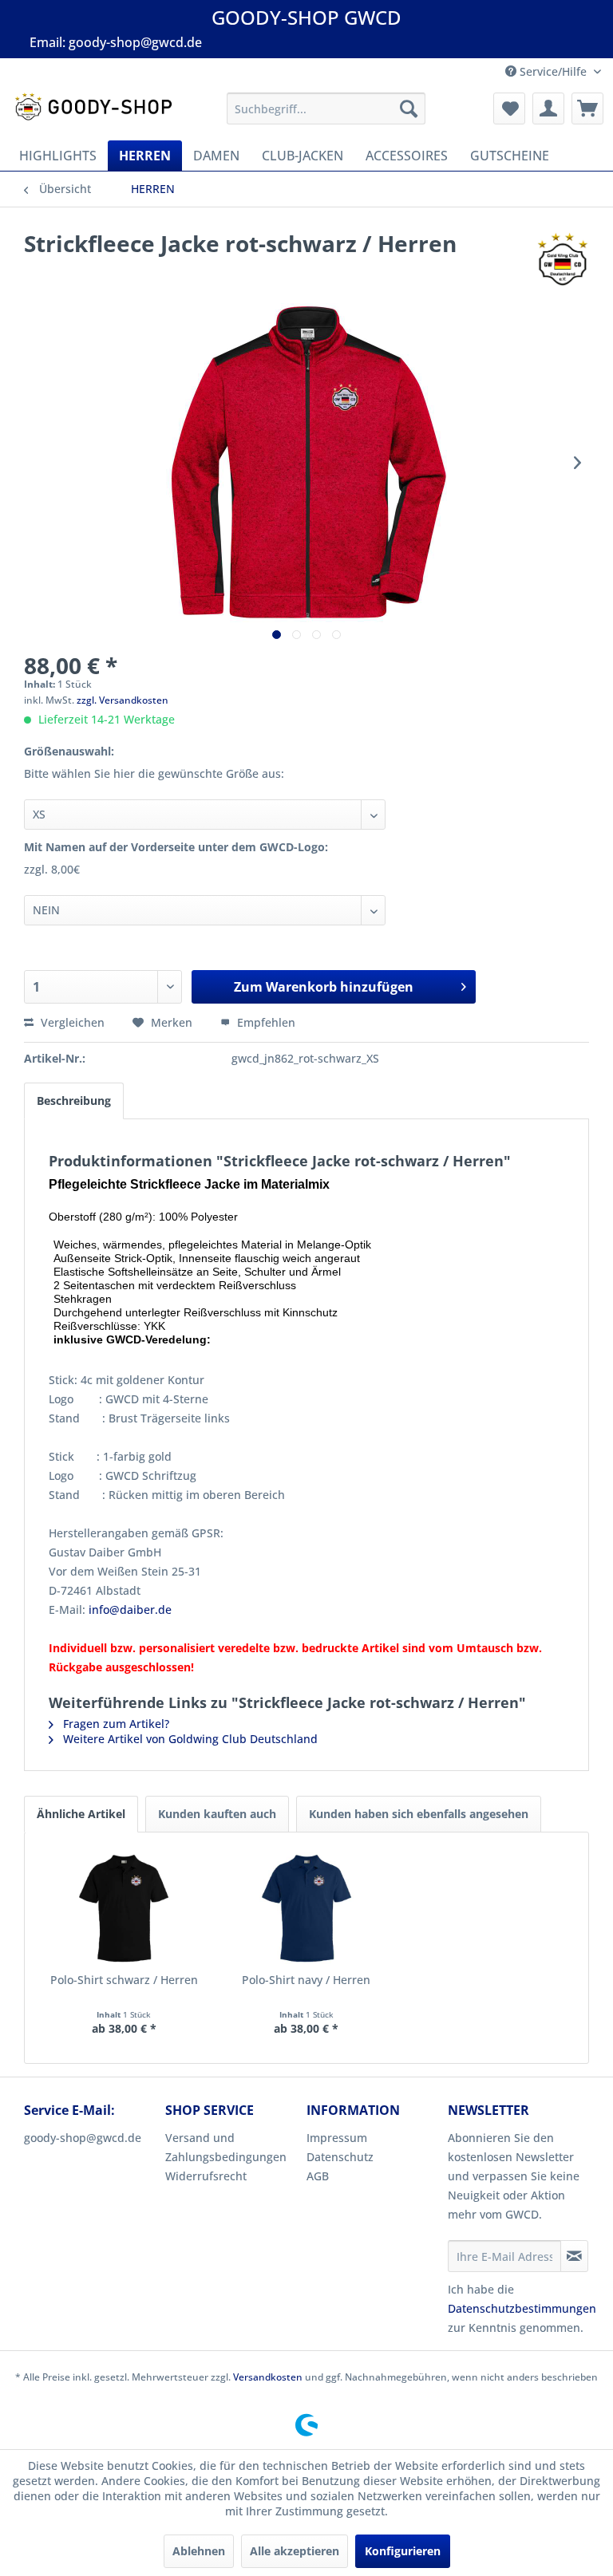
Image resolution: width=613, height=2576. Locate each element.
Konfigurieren (403, 2551)
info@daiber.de (130, 1610)
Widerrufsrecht (206, 2176)
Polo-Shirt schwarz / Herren (124, 1980)
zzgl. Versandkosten (123, 700)
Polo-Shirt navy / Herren (306, 1980)
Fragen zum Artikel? (115, 1724)
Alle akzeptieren (295, 2551)
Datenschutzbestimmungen (522, 2308)
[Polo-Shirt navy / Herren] (307, 1908)
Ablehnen (199, 2551)
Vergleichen (71, 1022)
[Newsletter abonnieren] (574, 2256)
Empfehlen (265, 1022)
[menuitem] (326, 108)
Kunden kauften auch (217, 1814)
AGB (318, 2176)
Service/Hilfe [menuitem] (553, 71)
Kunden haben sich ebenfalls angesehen (419, 1814)
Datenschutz (340, 2157)
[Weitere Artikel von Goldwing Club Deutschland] (563, 259)
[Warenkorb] (587, 108)
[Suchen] (409, 108)
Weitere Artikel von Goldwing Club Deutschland (189, 1739)
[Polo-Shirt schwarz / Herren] (124, 1908)
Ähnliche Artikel (81, 1814)
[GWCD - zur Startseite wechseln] (93, 112)
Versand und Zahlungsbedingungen (226, 2147)
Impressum (337, 2138)
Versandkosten (268, 2377)
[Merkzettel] (509, 108)
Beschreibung (74, 1101)
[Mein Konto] (548, 108)
